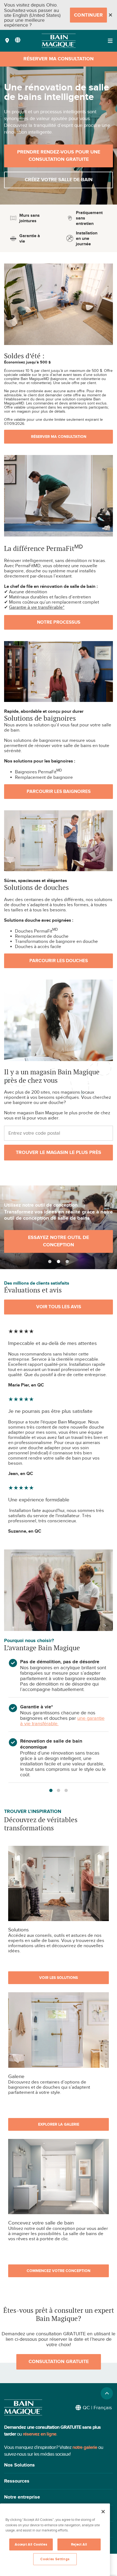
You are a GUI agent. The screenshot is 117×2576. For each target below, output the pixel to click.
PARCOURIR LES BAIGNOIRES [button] (59, 792)
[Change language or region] (18, 40)
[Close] (110, 15)
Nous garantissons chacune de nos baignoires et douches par (58, 1715)
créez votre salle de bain (59, 180)
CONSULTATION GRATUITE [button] (59, 2362)
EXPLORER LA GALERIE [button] (59, 2124)
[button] (59, 2465)
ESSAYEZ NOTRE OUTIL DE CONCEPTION (59, 1241)
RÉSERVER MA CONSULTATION (59, 59)
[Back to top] (107, 2393)
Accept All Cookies (31, 2544)
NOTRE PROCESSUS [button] (59, 622)
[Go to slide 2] (59, 1262)
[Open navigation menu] (110, 41)
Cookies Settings (55, 2559)
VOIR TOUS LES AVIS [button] (59, 1307)
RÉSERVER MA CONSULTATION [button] (59, 437)
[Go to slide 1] (50, 1262)
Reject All (79, 2544)
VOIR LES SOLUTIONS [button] (59, 1978)
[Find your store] (7, 41)
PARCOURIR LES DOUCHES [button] (59, 961)
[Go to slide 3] (67, 1262)
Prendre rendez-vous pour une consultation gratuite (59, 156)
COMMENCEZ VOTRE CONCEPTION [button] (59, 2271)
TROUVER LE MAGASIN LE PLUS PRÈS (59, 1153)
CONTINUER (89, 15)
